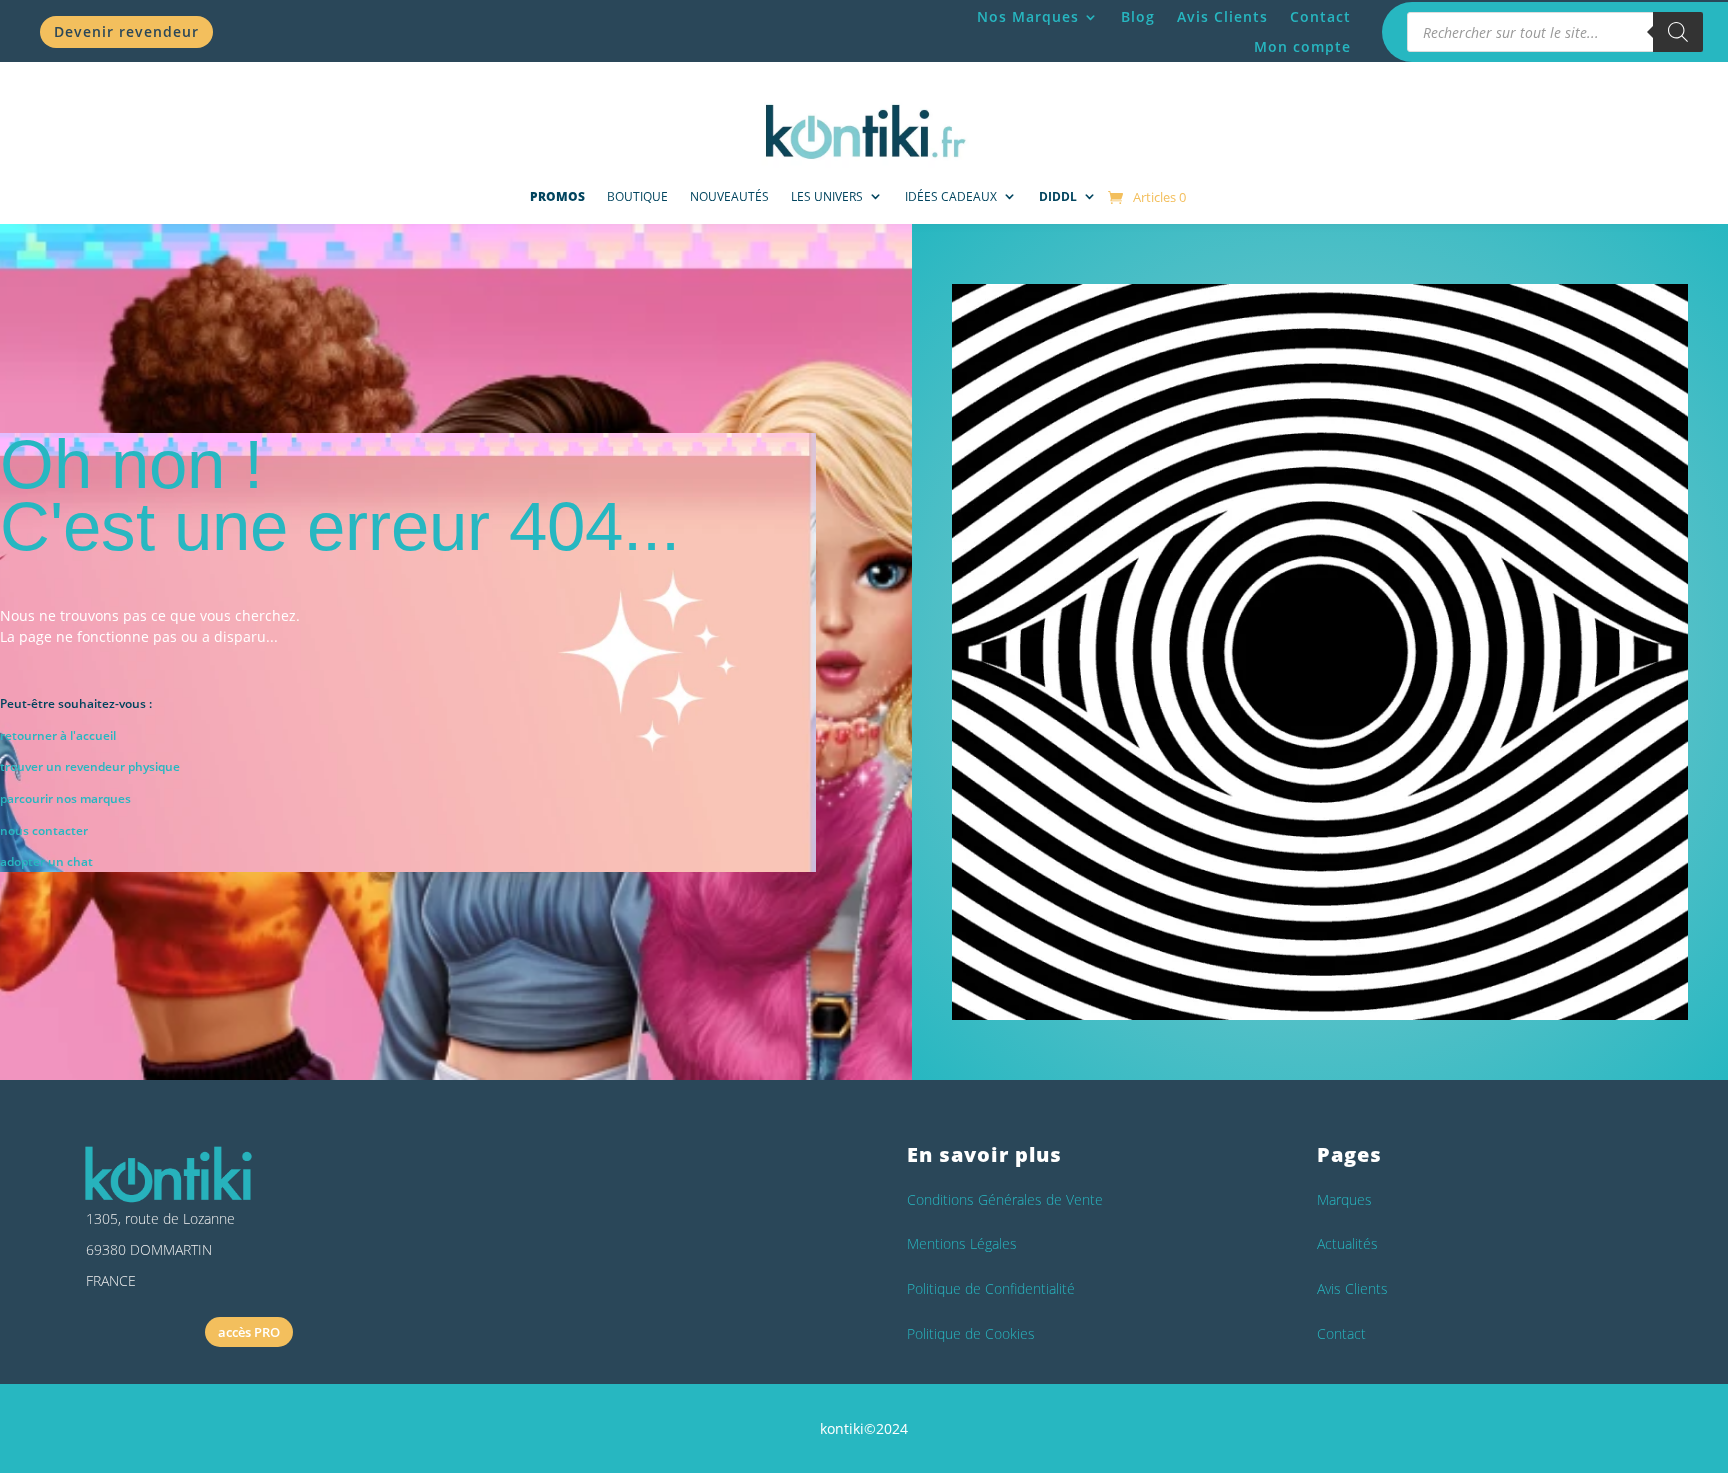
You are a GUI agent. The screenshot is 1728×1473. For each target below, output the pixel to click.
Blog (1138, 18)
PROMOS (557, 196)
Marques (1344, 1199)
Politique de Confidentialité (991, 1288)
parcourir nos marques (65, 798)
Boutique (637, 196)
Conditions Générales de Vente (1005, 1199)
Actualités (1347, 1243)
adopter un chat (46, 861)
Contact (1320, 18)
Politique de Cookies (971, 1333)
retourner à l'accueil (58, 735)
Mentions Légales (962, 1243)
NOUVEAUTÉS (729, 196)
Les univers (827, 196)
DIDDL (1058, 196)
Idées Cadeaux (951, 196)
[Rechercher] (1678, 32)
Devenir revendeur (126, 31)
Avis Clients (1222, 18)
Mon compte (1302, 48)
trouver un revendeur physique (90, 766)
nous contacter (44, 830)
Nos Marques (1028, 18)
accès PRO (249, 1332)
